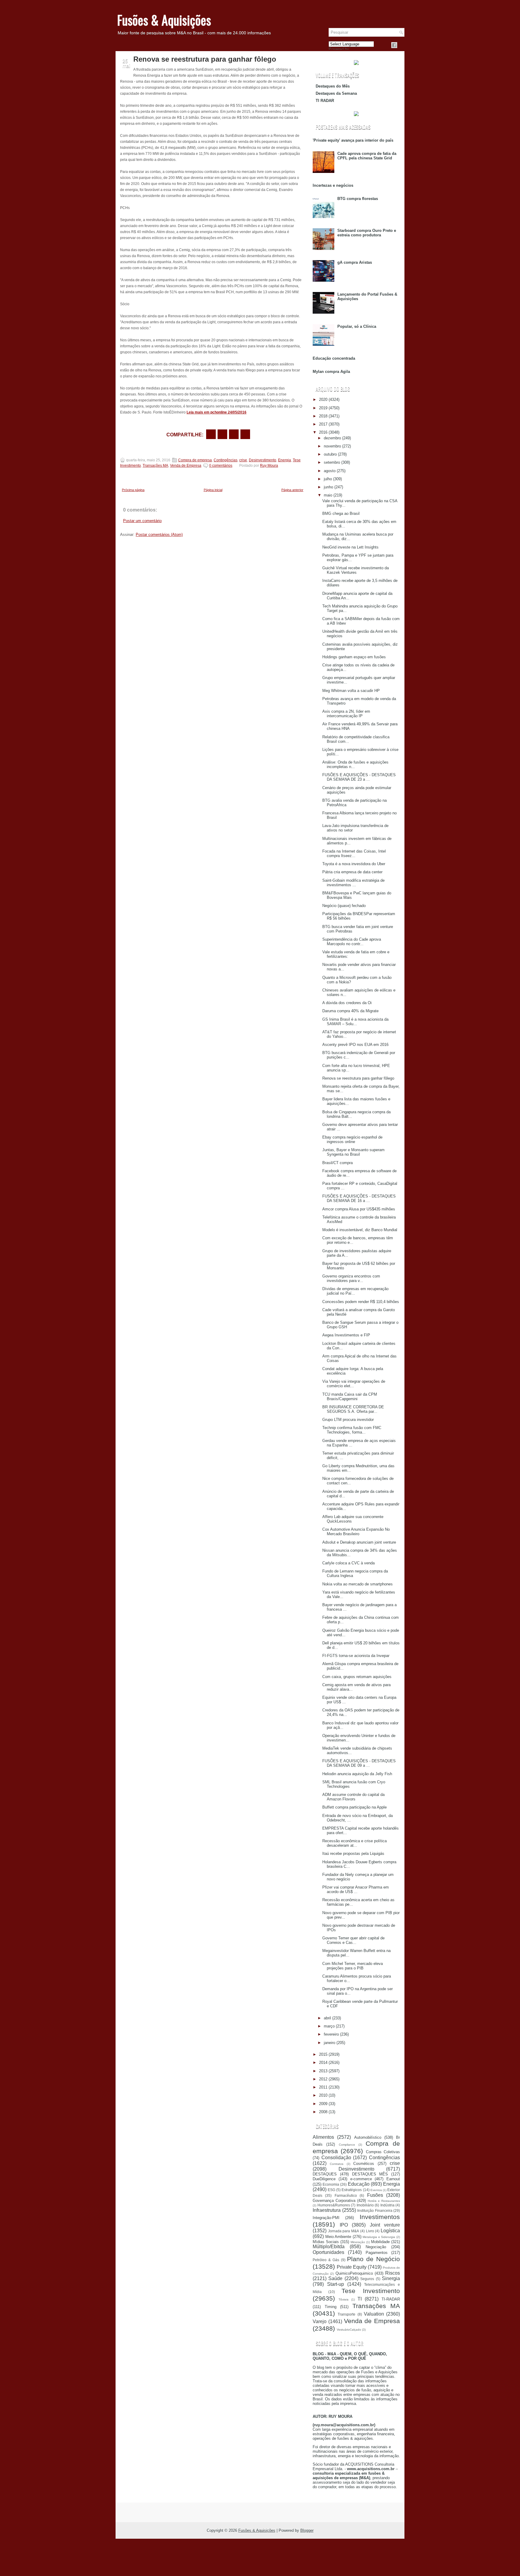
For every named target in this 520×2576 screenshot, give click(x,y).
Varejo (320, 2321)
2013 (323, 2071)
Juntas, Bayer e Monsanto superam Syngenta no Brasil (353, 1152)
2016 (323, 432)
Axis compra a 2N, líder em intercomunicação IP (346, 714)
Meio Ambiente (338, 2237)
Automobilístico (368, 2137)
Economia (331, 2184)
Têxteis (344, 2299)
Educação (359, 2184)
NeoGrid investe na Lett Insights (350, 547)
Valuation (374, 2314)
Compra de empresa (195, 460)
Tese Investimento (371, 2291)
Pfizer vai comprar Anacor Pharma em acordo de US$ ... (356, 1889)
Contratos (337, 2164)
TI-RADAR (391, 2299)
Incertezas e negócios (333, 185)
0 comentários (221, 466)
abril (327, 2018)
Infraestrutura (327, 2210)
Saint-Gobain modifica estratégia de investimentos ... (353, 883)
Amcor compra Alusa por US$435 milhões (359, 1209)
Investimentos (380, 2217)
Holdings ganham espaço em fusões (354, 657)
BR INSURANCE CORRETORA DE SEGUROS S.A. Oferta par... (353, 1409)
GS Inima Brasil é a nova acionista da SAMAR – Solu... (355, 1022)
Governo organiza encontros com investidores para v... (351, 1278)
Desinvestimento (263, 460)
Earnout (393, 2179)
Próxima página (133, 490)
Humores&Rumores (334, 2205)
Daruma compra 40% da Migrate (350, 1011)
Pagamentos (377, 2253)
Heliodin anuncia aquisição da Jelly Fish (357, 1774)
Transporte (347, 2314)
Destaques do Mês (333, 86)
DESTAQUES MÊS (370, 2174)
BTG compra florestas (358, 199)
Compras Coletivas (383, 2152)
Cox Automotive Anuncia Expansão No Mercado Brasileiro (356, 1532)
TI (360, 2299)
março (329, 2026)
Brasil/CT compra (337, 1163)
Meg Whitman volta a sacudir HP (351, 691)
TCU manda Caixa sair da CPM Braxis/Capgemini (350, 1397)
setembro (332, 462)
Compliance (347, 2145)
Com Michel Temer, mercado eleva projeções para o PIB (353, 1966)
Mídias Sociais (326, 2242)
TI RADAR (325, 101)
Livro (370, 2231)
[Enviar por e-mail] (211, 434)
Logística (390, 2231)
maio (328, 495)
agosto (330, 471)
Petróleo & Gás (326, 2260)
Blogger (307, 2530)
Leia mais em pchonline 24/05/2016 (217, 412)
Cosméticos (364, 2164)
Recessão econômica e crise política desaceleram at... (354, 1843)
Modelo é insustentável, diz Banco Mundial (360, 1230)
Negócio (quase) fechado (344, 906)
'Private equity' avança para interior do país (353, 140)
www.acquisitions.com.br (371, 2469)
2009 (323, 2104)
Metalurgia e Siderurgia (379, 2237)
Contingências (226, 460)
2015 (323, 2054)
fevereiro (331, 2034)
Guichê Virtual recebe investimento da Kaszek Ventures (356, 570)
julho (328, 479)
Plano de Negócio (373, 2259)
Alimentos (323, 2137)
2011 (323, 2087)
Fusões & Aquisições (164, 20)
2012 (323, 2079)
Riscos (393, 2273)
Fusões (375, 2195)
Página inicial (213, 490)
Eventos (376, 2190)
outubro (330, 454)
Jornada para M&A (344, 2231)
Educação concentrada (334, 358)
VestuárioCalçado (349, 2330)
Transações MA (155, 466)
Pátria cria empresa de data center (352, 872)
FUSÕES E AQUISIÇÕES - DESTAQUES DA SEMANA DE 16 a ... (359, 1198)
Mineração (358, 2242)
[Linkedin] (401, 45)
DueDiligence (324, 2179)
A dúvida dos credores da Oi (347, 1003)
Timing (331, 2307)
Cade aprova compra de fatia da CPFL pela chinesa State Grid (367, 156)
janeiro (330, 2043)
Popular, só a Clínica (357, 326)
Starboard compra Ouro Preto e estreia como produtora (367, 233)
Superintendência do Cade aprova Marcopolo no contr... (352, 942)
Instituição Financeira (375, 2210)
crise (243, 460)
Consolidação (336, 2158)
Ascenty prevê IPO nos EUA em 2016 (355, 1045)
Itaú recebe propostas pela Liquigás (353, 1854)
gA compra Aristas (355, 262)
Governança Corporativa (334, 2201)
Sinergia (391, 2278)
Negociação (376, 2247)
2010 (323, 2095)
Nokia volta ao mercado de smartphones (357, 1584)
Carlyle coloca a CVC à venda (348, 1563)
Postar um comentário (142, 521)
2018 (323, 416)
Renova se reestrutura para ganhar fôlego (205, 59)
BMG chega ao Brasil (341, 513)
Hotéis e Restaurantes (384, 2201)
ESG (331, 2190)
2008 (323, 2112)
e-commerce (361, 2179)
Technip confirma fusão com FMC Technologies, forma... (352, 1430)
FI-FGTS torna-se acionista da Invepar (356, 1656)
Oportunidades (328, 2252)
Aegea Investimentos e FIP (346, 1335)
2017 (323, 424)
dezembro (332, 438)
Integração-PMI (326, 2218)
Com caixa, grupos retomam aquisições (357, 1677)
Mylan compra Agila (331, 372)
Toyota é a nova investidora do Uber (354, 864)
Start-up (336, 2284)
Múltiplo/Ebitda (329, 2247)
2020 (323, 400)
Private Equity (352, 2267)
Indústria (387, 2205)
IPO (344, 2225)
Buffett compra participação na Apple (354, 1807)
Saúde (335, 2278)
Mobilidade (380, 2242)
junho (328, 487)
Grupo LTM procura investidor (348, 1420)
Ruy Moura (269, 466)
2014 (323, 2063)
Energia (285, 460)
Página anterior (292, 490)
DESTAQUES (325, 2174)
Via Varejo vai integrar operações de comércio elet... (354, 1384)
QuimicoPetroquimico (354, 2273)
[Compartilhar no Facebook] (394, 45)
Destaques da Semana (336, 93)
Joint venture (385, 2225)
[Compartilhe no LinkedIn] (245, 434)
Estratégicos (352, 2190)
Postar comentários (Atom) (159, 535)
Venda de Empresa (186, 466)
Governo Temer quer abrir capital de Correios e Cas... (353, 1940)
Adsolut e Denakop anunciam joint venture (359, 1542)
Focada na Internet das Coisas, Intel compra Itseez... (354, 853)
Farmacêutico (346, 2195)
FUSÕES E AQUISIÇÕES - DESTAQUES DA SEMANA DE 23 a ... (359, 777)
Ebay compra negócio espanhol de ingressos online (352, 1139)
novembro (332, 446)
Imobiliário (365, 2205)
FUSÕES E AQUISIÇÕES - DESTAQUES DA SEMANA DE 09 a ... (359, 1763)
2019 (323, 408)
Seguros (367, 2279)
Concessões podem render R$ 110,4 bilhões (361, 1302)
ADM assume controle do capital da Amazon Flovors (353, 1797)
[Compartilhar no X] (222, 434)
